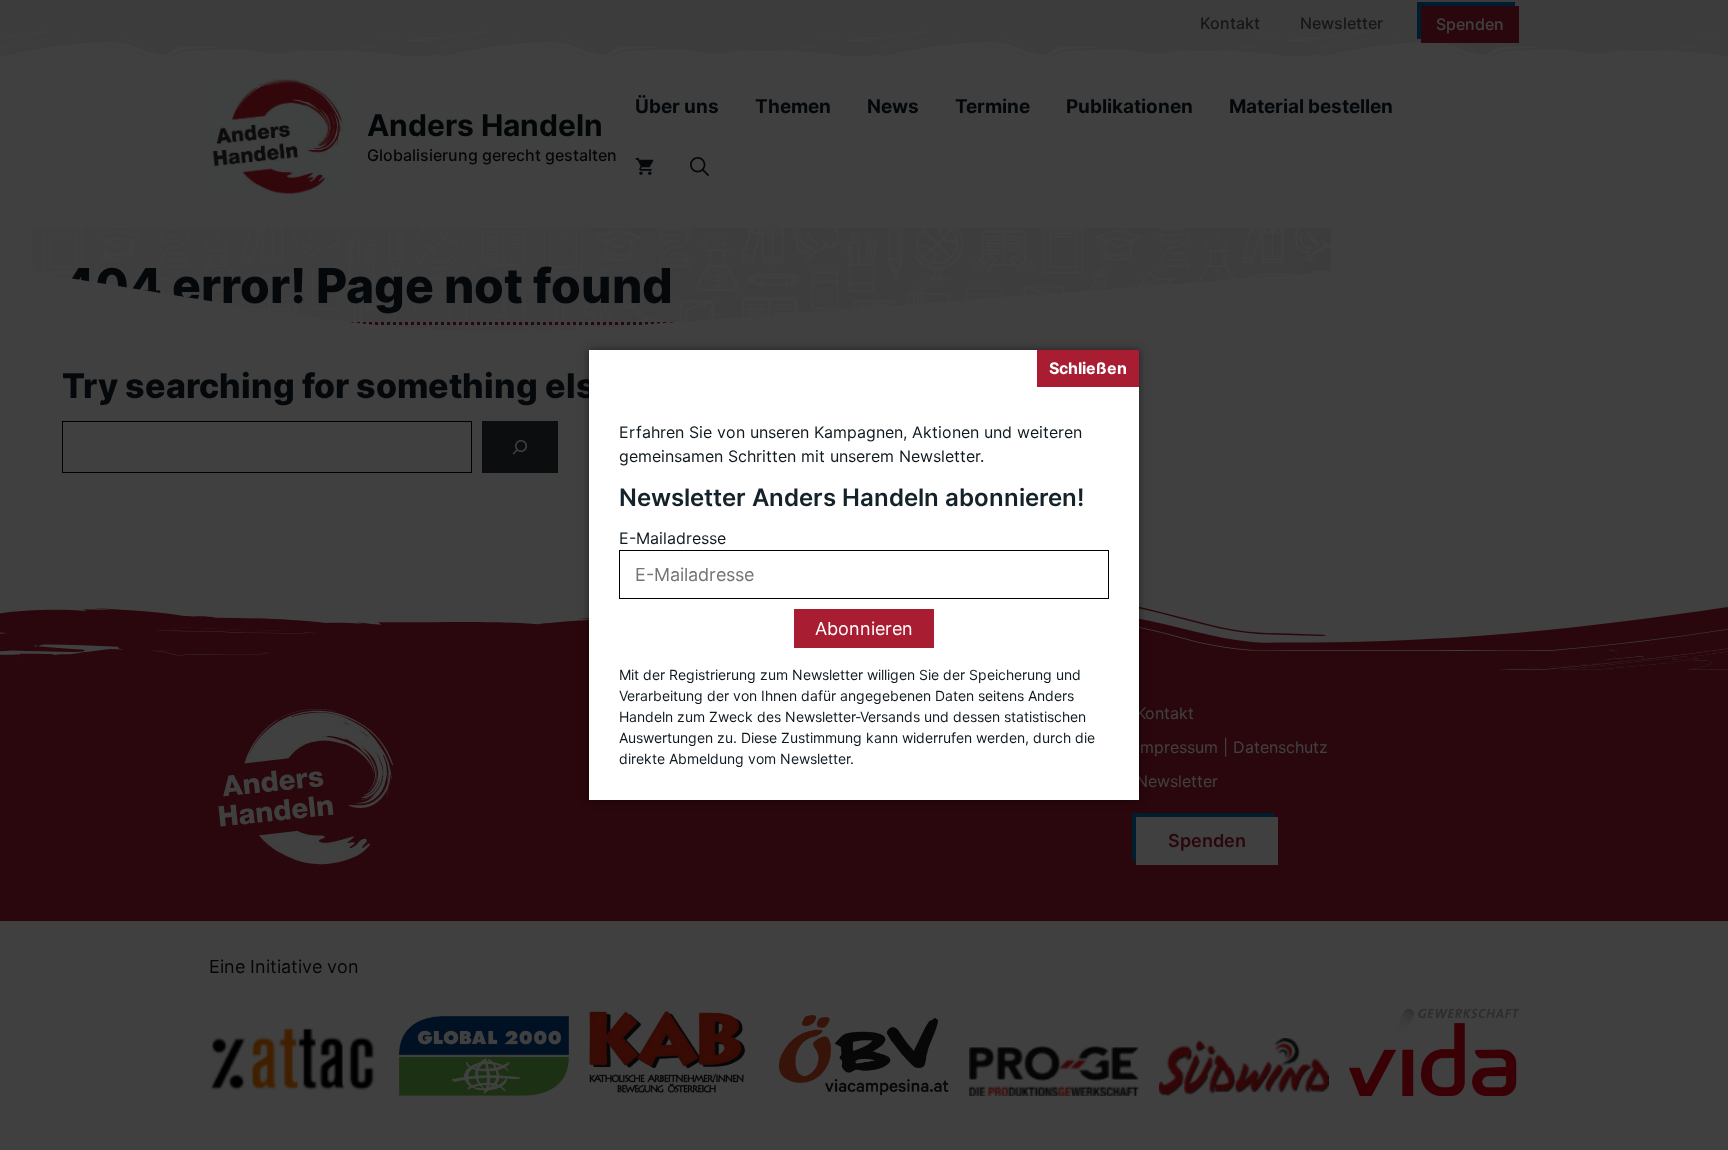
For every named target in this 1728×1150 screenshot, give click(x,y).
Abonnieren (864, 629)
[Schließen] (1088, 368)
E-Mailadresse (672, 539)
